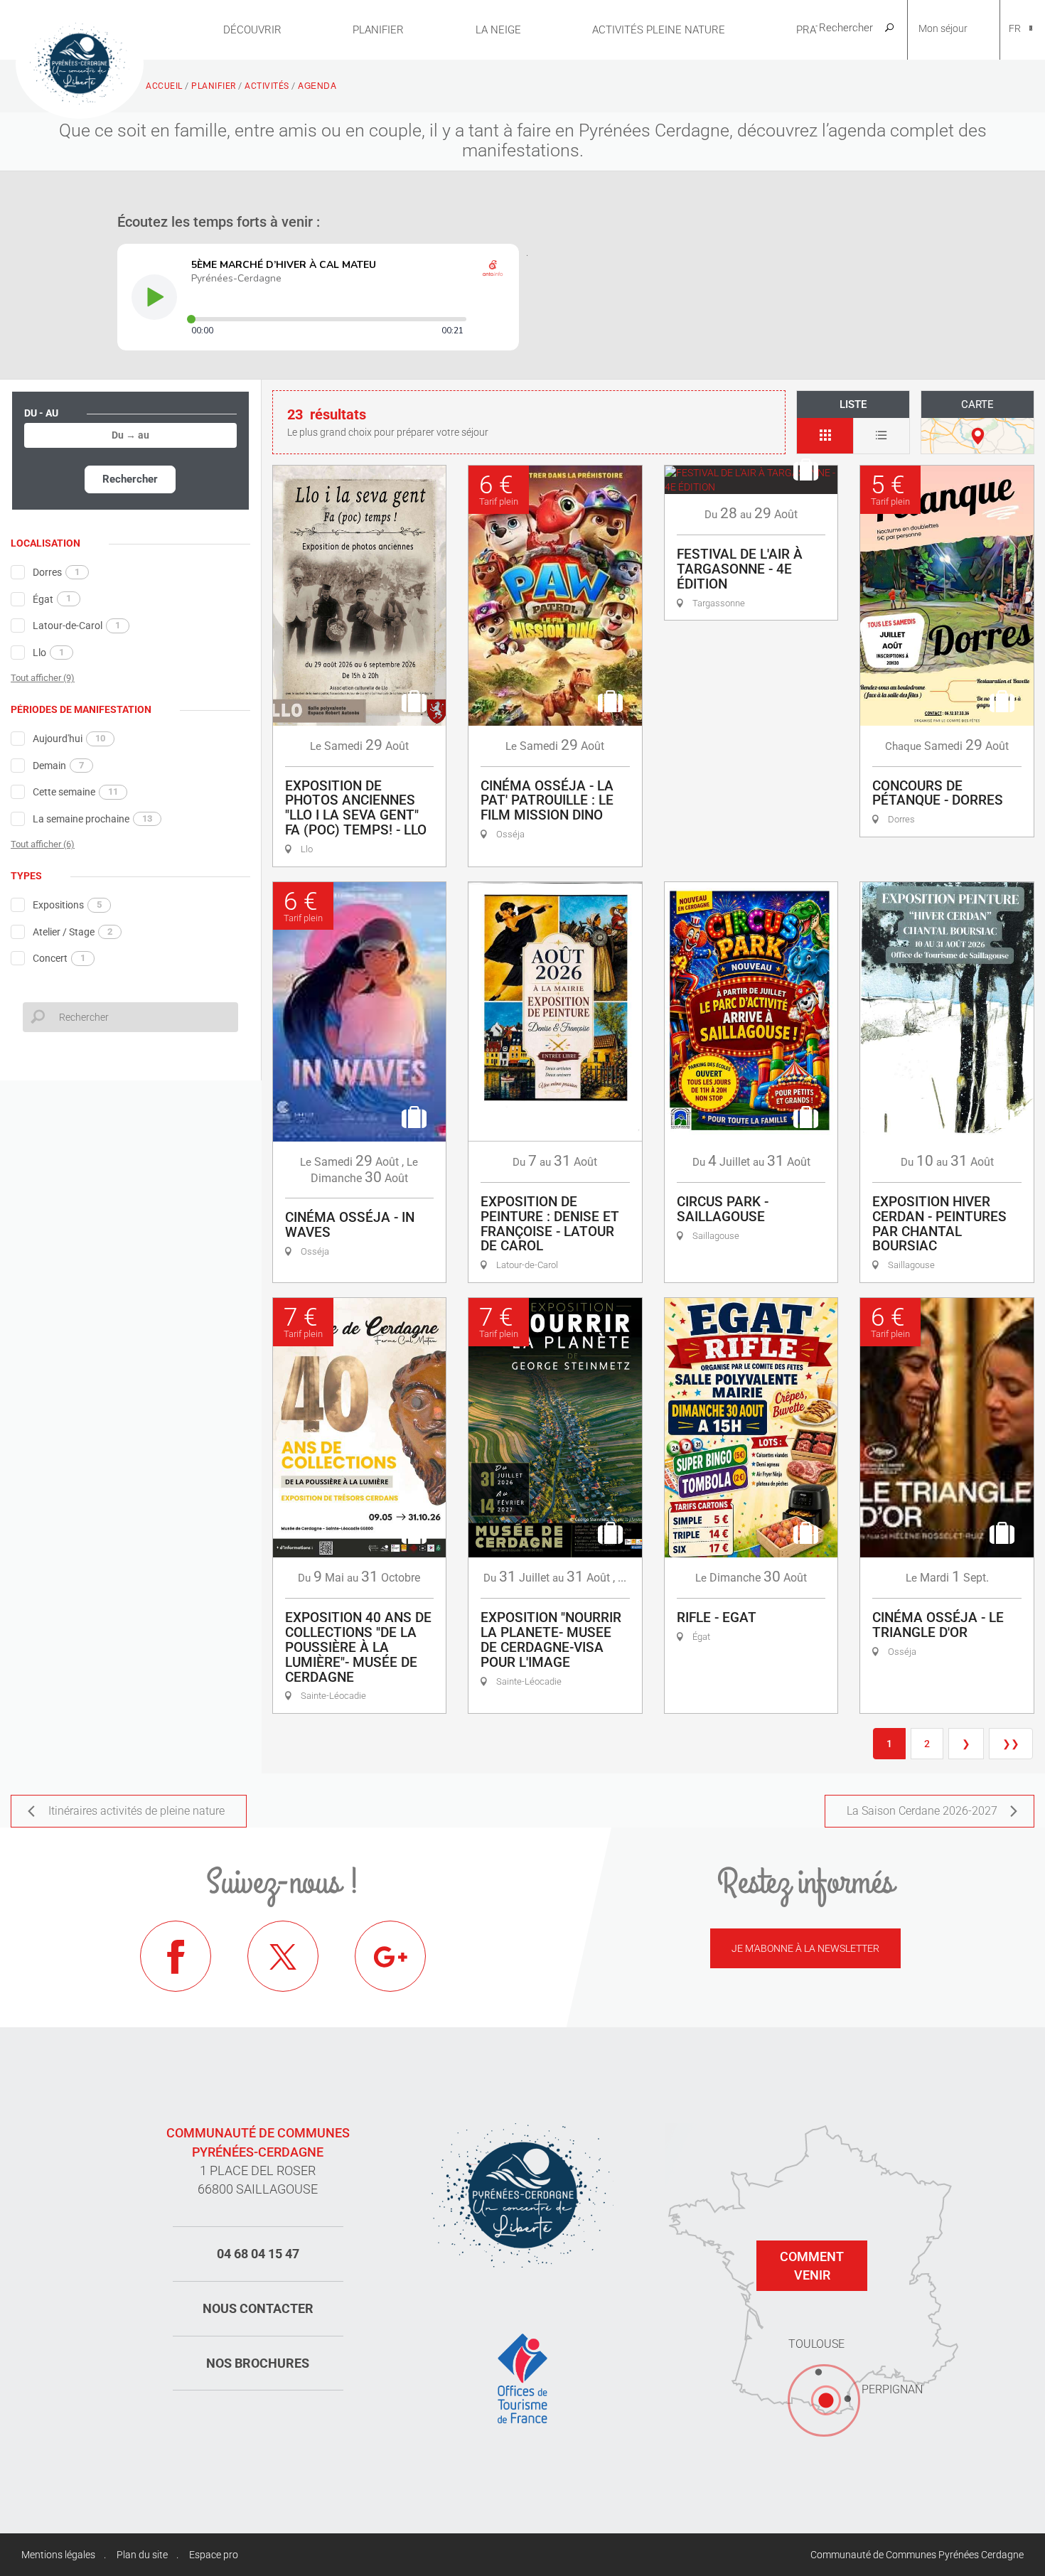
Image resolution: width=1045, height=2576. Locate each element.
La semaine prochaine (92, 819)
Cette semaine (75, 792)
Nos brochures (258, 2363)
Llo (48, 653)
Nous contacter (258, 2308)
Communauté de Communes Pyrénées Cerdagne (917, 2555)
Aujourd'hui (69, 739)
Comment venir (812, 2266)
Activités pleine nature (659, 30)
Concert (59, 958)
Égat (52, 599)
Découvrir (252, 30)
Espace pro (214, 2555)
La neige (498, 30)
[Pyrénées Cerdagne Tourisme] (80, 62)
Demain (58, 766)
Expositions (67, 905)
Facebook (176, 1956)
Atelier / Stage (73, 932)
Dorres (56, 572)
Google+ (390, 1956)
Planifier (378, 30)
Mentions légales (58, 2555)
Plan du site (142, 2555)
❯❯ (1011, 1744)
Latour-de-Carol (76, 626)
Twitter (283, 1956)
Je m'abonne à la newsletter (805, 1948)
